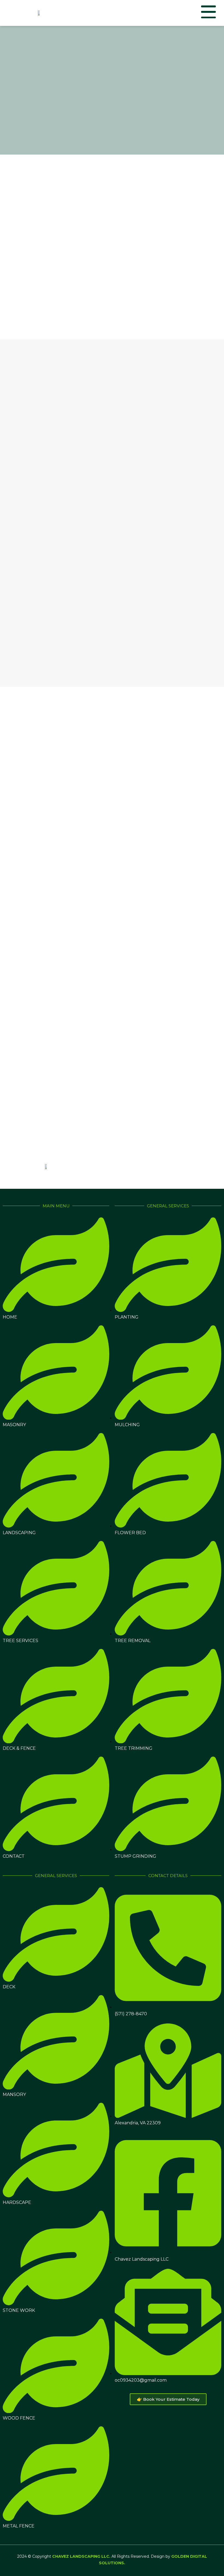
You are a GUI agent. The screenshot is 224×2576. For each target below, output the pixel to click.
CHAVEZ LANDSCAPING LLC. (81, 2556)
